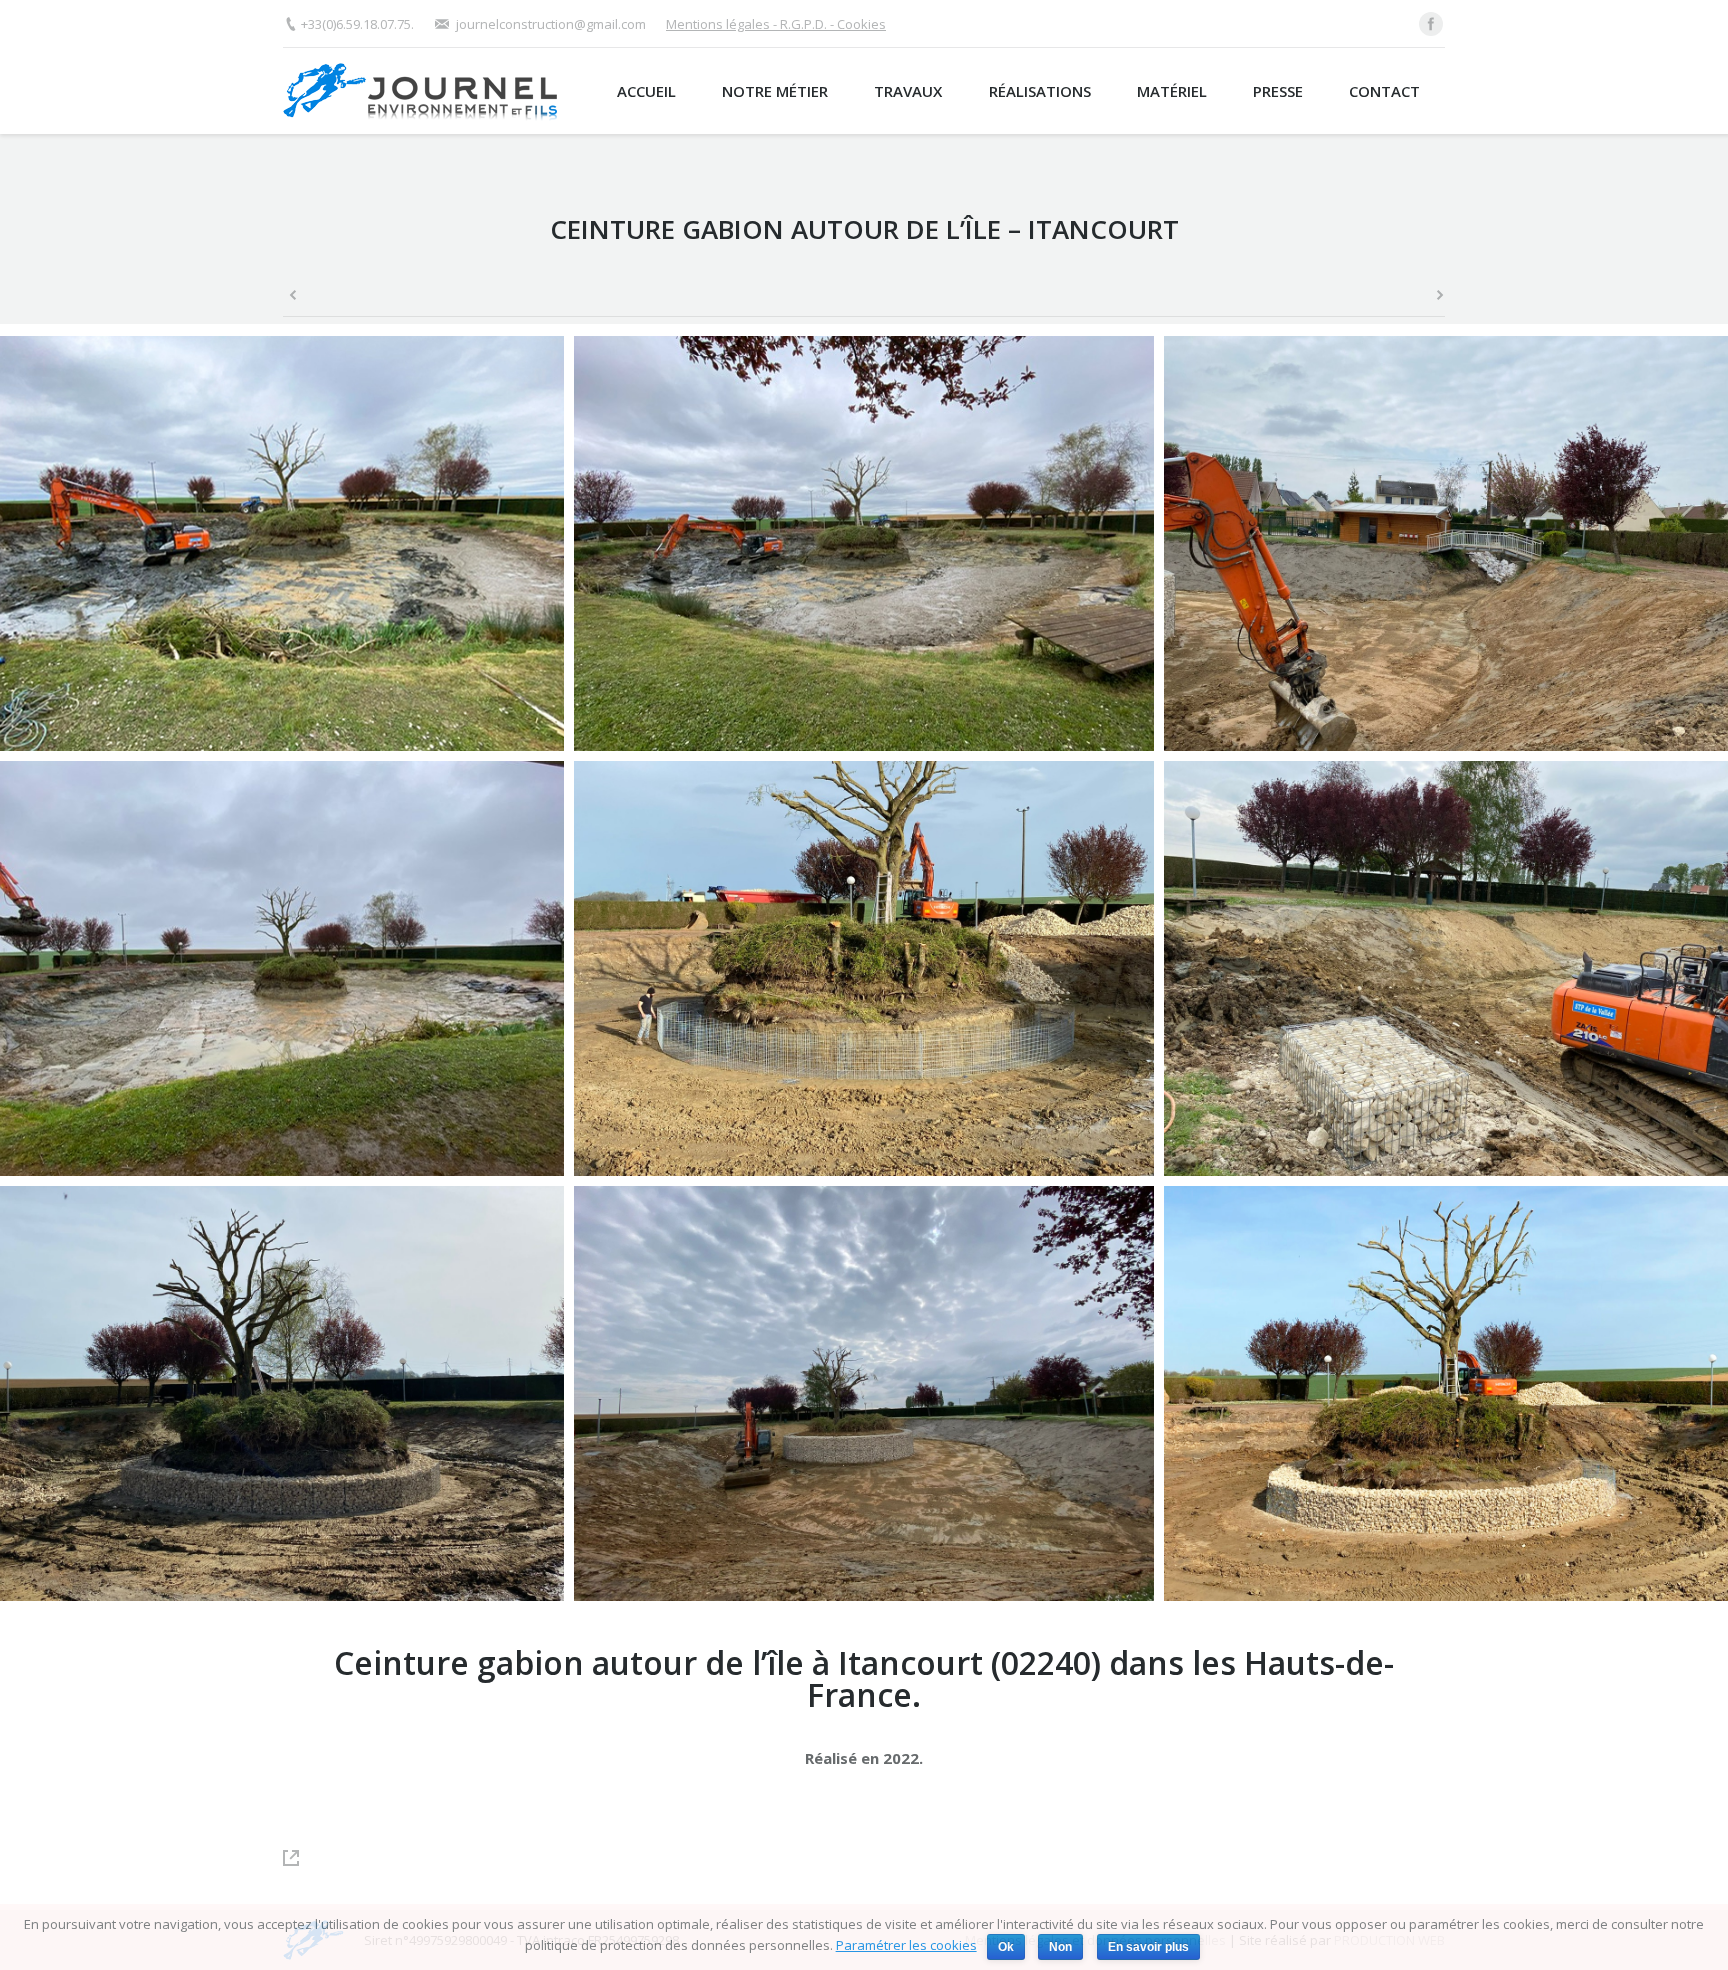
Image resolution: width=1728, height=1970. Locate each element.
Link (301, 1858)
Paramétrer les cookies (906, 1945)
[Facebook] (1431, 24)
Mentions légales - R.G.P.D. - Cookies (776, 24)
